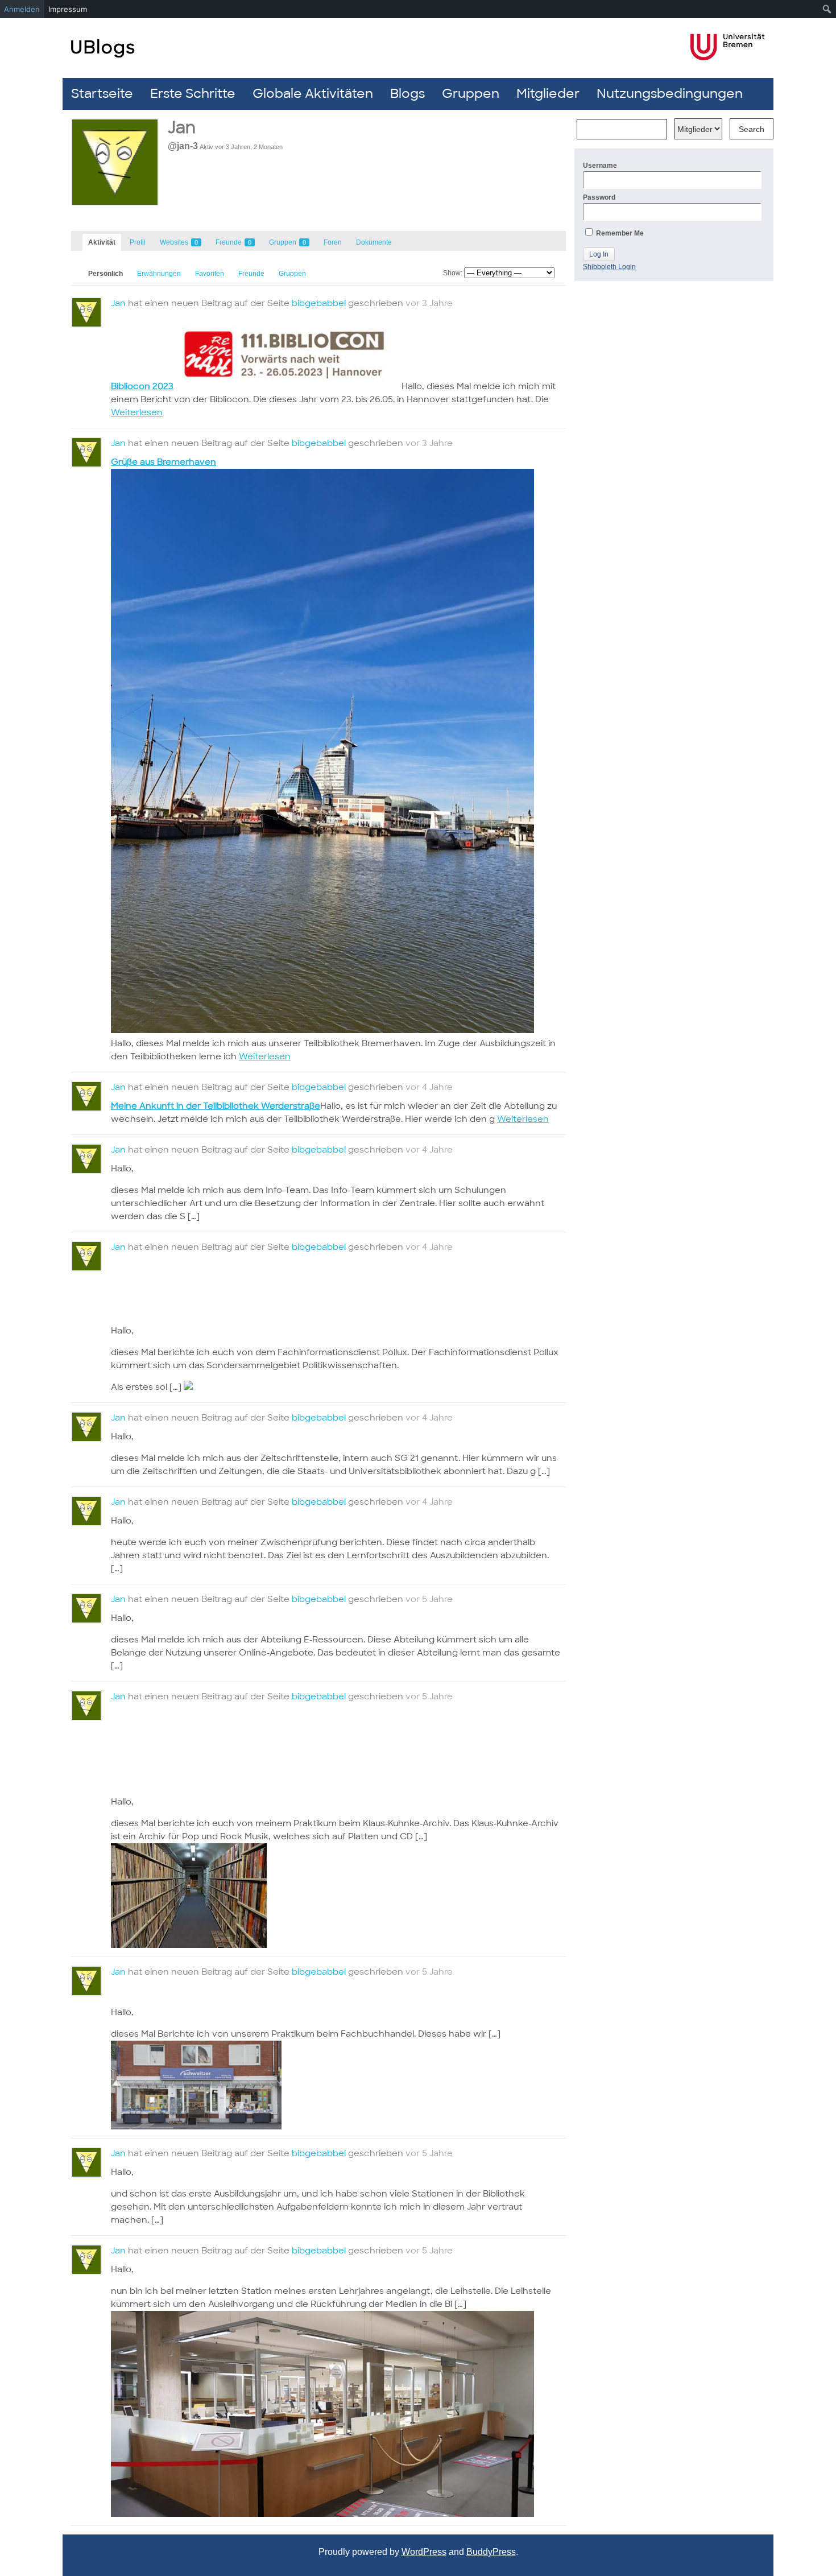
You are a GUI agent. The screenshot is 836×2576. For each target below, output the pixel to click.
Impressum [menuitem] (68, 9)
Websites (179, 242)
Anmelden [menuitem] (22, 9)
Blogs (407, 94)
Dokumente (374, 242)
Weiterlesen (137, 412)
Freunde (233, 242)
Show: (453, 273)
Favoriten (210, 274)
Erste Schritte (193, 94)
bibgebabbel (319, 303)
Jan (118, 303)
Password (599, 197)
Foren (333, 242)
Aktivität (102, 242)
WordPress (424, 2552)
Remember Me (619, 233)
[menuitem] (827, 9)
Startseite (102, 94)
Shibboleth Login (609, 267)
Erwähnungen (159, 274)
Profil (138, 242)
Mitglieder (548, 94)
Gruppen (471, 94)
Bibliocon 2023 (142, 386)
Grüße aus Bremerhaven (164, 462)
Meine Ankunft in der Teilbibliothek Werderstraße (216, 1106)
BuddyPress (491, 2552)
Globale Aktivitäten (313, 94)
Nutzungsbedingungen (670, 94)
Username (600, 166)
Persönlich (105, 274)
